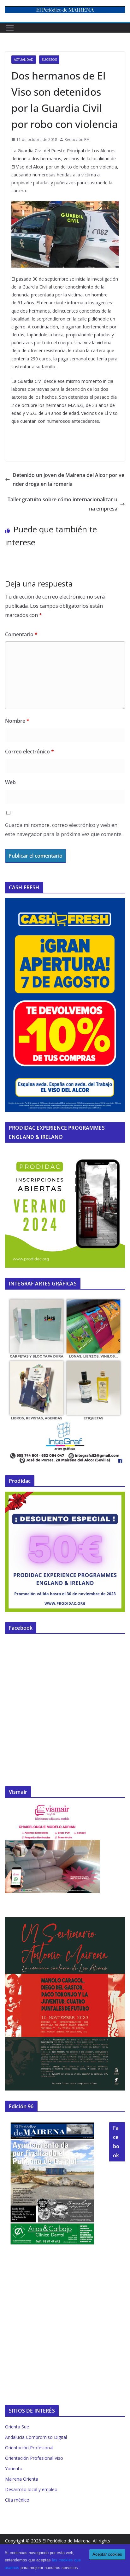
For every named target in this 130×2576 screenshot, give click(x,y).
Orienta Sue (17, 2427)
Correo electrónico (30, 752)
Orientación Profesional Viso (34, 2458)
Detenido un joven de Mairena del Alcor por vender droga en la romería (68, 480)
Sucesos (49, 60)
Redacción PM (77, 140)
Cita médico (17, 2500)
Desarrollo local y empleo (31, 2489)
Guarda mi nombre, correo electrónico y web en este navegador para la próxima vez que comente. (64, 830)
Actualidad (24, 60)
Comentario (21, 634)
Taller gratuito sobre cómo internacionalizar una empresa (62, 504)
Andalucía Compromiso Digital (36, 2437)
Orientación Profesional (29, 2448)
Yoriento (14, 2468)
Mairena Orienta (22, 2479)
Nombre (17, 721)
